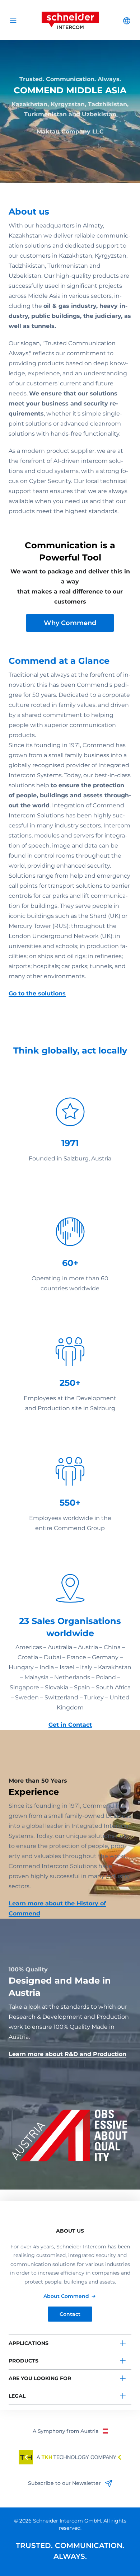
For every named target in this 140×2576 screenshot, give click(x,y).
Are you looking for (40, 2378)
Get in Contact (70, 1725)
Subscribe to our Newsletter (65, 2483)
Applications (29, 2343)
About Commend (66, 2296)
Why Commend (70, 623)
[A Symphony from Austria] (70, 2431)
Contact (70, 2314)
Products (24, 2361)
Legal (17, 2396)
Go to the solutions (37, 993)
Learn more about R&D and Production (67, 2054)
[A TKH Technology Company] (70, 2457)
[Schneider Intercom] (70, 20)
